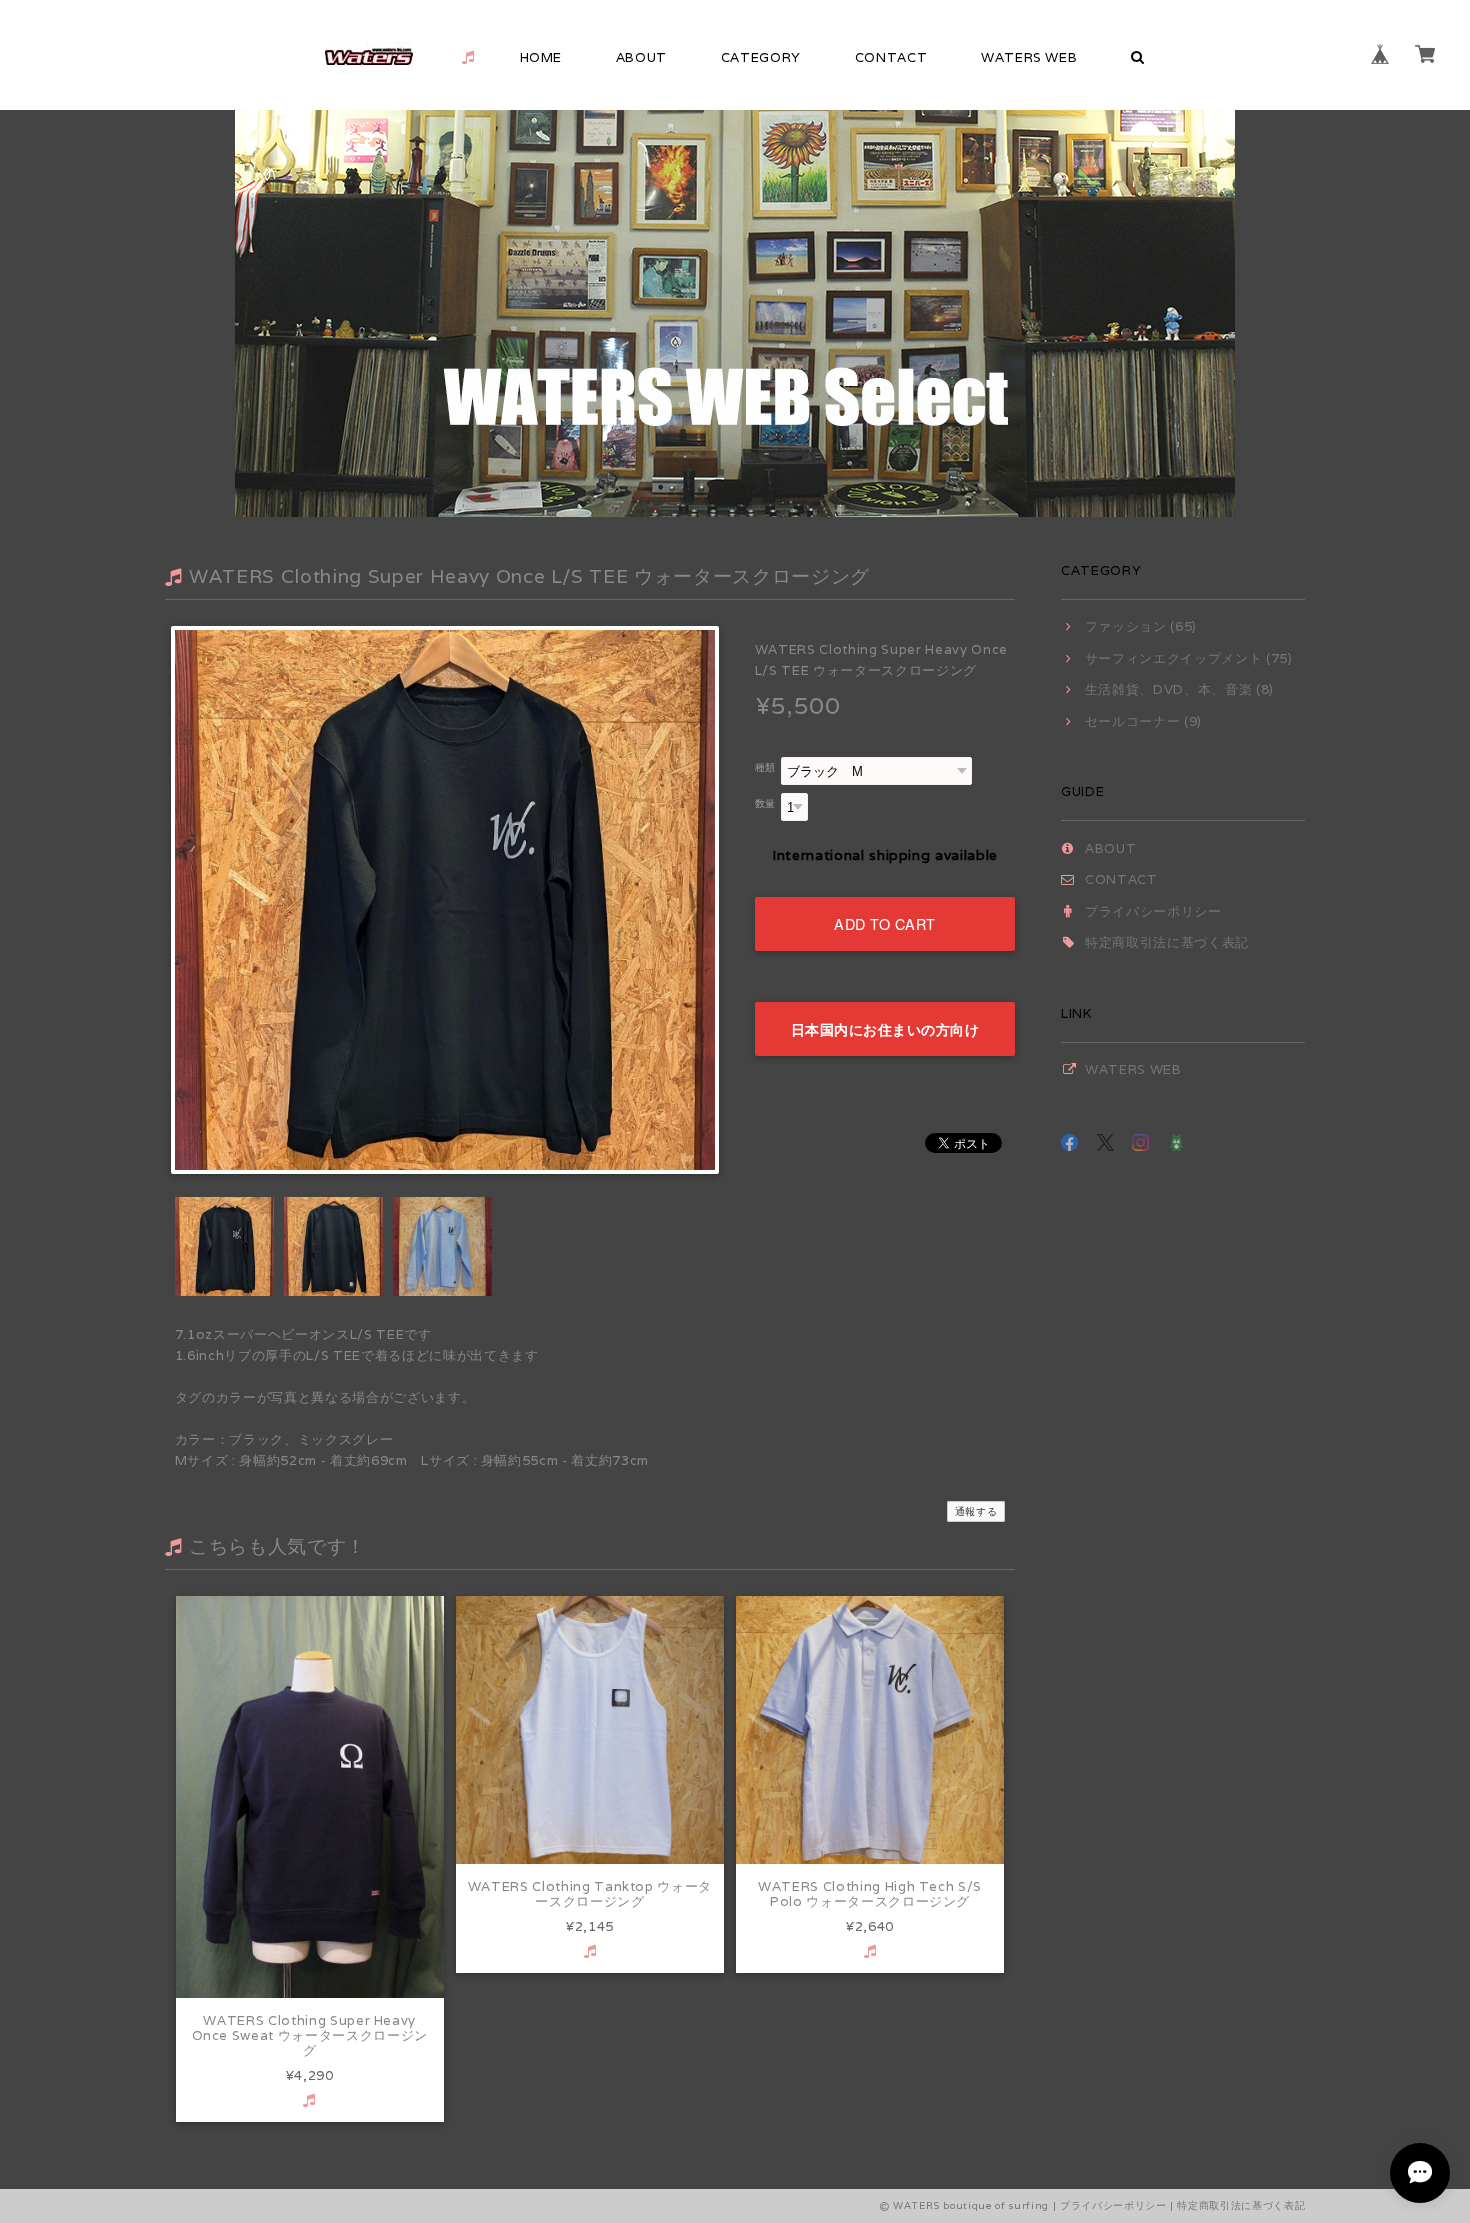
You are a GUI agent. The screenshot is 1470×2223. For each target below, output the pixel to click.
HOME (541, 57)
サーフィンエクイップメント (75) (1188, 658)
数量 (765, 803)
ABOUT (641, 57)
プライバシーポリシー (1153, 911)
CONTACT (891, 57)
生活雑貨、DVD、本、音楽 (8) (1179, 689)
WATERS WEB (1029, 57)
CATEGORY (761, 57)
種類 (765, 767)
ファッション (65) (1141, 626)
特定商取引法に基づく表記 (1167, 942)
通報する (976, 1511)
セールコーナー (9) (1143, 721)
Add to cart (885, 923)
